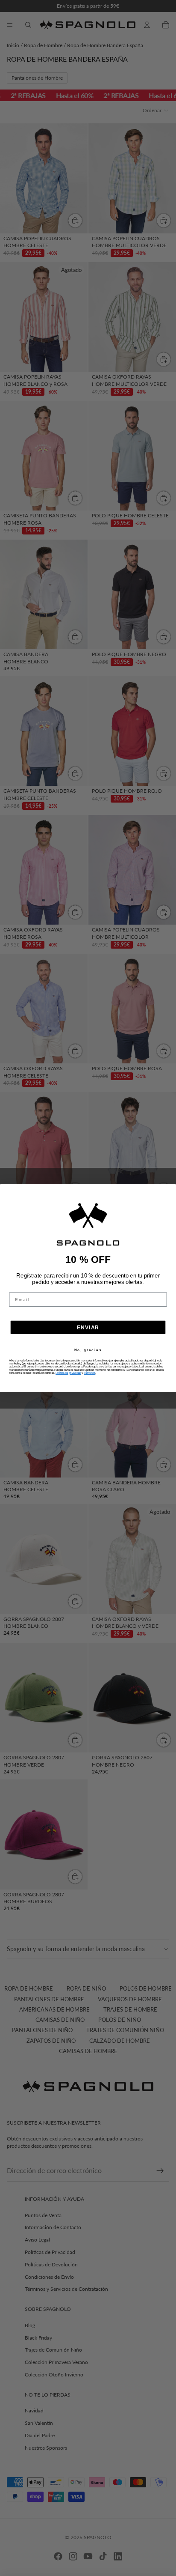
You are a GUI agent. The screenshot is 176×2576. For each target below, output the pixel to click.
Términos (89, 1373)
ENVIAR (88, 1327)
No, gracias (88, 1350)
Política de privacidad (68, 1373)
